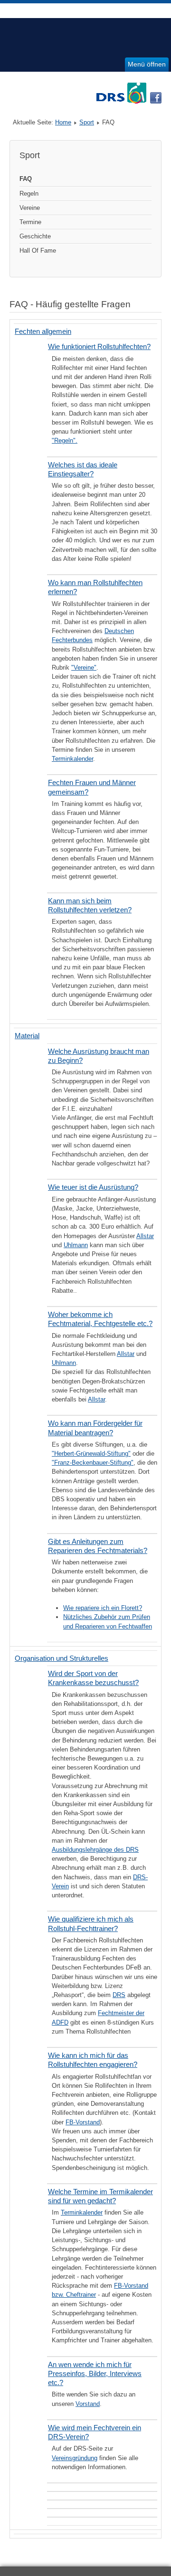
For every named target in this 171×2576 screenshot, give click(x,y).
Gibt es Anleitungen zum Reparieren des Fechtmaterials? (98, 1546)
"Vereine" (84, 668)
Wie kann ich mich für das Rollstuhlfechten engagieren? (93, 2060)
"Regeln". (65, 440)
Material (27, 1036)
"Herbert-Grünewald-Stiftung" (91, 1454)
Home (63, 122)
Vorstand (88, 2404)
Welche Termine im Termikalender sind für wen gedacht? (100, 2196)
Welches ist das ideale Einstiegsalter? (83, 469)
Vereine (30, 208)
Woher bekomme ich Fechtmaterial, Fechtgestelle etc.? (100, 1319)
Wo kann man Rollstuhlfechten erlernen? (95, 587)
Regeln (29, 194)
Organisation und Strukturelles (62, 1658)
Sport (87, 122)
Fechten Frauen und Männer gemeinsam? (92, 787)
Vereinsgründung (75, 2458)
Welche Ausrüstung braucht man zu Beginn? (99, 1056)
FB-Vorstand (83, 2122)
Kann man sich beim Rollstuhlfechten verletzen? (90, 905)
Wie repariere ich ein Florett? (103, 1608)
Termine (30, 222)
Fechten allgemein (43, 331)
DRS (119, 1995)
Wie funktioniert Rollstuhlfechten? (99, 346)
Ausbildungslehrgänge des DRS (95, 1850)
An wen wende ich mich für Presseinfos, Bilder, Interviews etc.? (95, 2373)
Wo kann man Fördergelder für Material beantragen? (95, 1428)
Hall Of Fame (38, 251)
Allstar (145, 1236)
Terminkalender (72, 759)
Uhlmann (76, 1245)
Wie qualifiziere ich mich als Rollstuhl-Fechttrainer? (91, 1923)
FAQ (26, 179)
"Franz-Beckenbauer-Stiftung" (93, 1463)
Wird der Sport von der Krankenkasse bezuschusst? (93, 1678)
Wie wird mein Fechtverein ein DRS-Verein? (95, 2432)
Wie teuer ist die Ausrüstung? (93, 1187)
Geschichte (35, 236)
